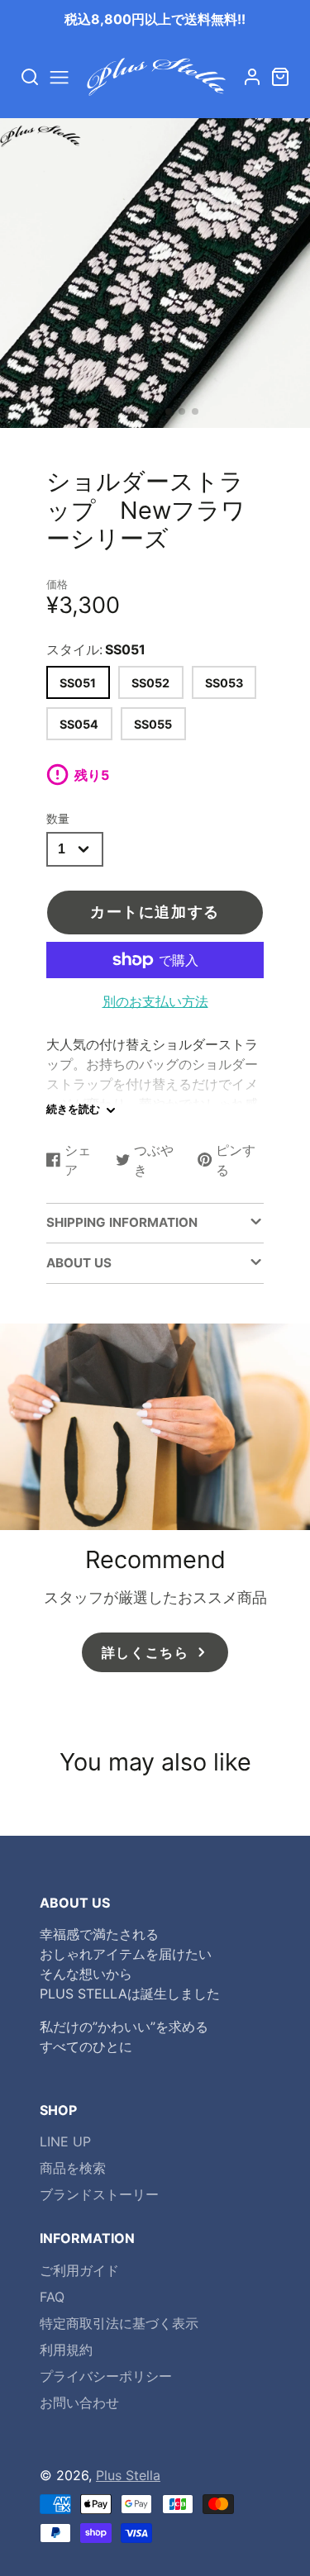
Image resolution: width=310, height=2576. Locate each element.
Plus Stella (128, 2475)
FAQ (52, 2297)
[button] (116, 411)
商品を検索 (73, 2168)
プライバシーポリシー (106, 2376)
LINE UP (65, 2141)
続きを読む (73, 1109)
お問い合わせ (79, 2403)
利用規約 (66, 2350)
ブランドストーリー (99, 2194)
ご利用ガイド (79, 2270)
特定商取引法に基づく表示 (119, 2323)
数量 (58, 818)
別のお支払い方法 (155, 1001)
